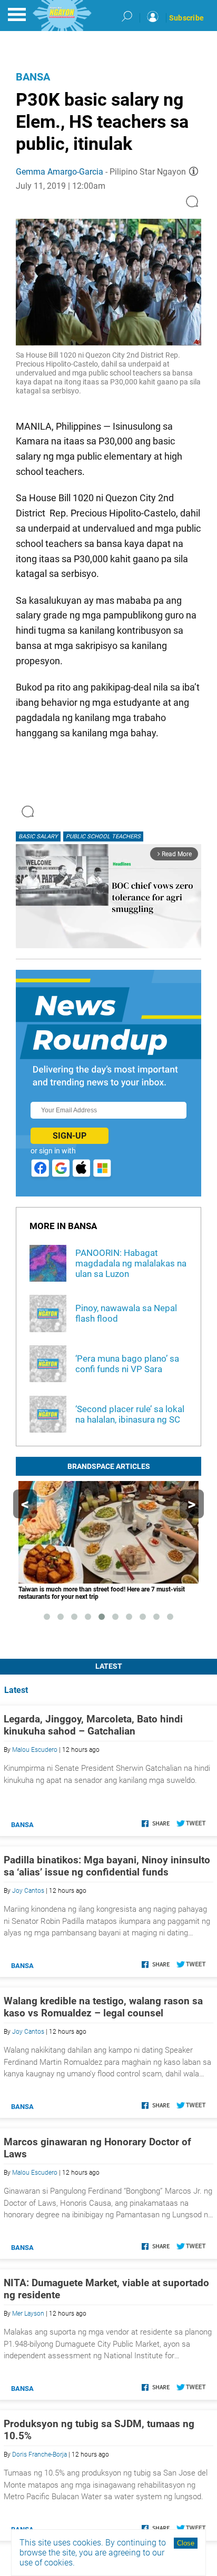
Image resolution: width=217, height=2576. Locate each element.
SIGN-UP (70, 1136)
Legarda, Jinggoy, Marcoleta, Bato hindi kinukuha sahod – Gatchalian (93, 1725)
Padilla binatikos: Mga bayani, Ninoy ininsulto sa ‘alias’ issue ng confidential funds (107, 1866)
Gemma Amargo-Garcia (60, 172)
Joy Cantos (28, 1891)
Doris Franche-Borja (40, 2455)
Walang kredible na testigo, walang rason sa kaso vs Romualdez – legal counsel (103, 2007)
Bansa (33, 77)
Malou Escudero (35, 1750)
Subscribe (186, 18)
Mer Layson (28, 2314)
